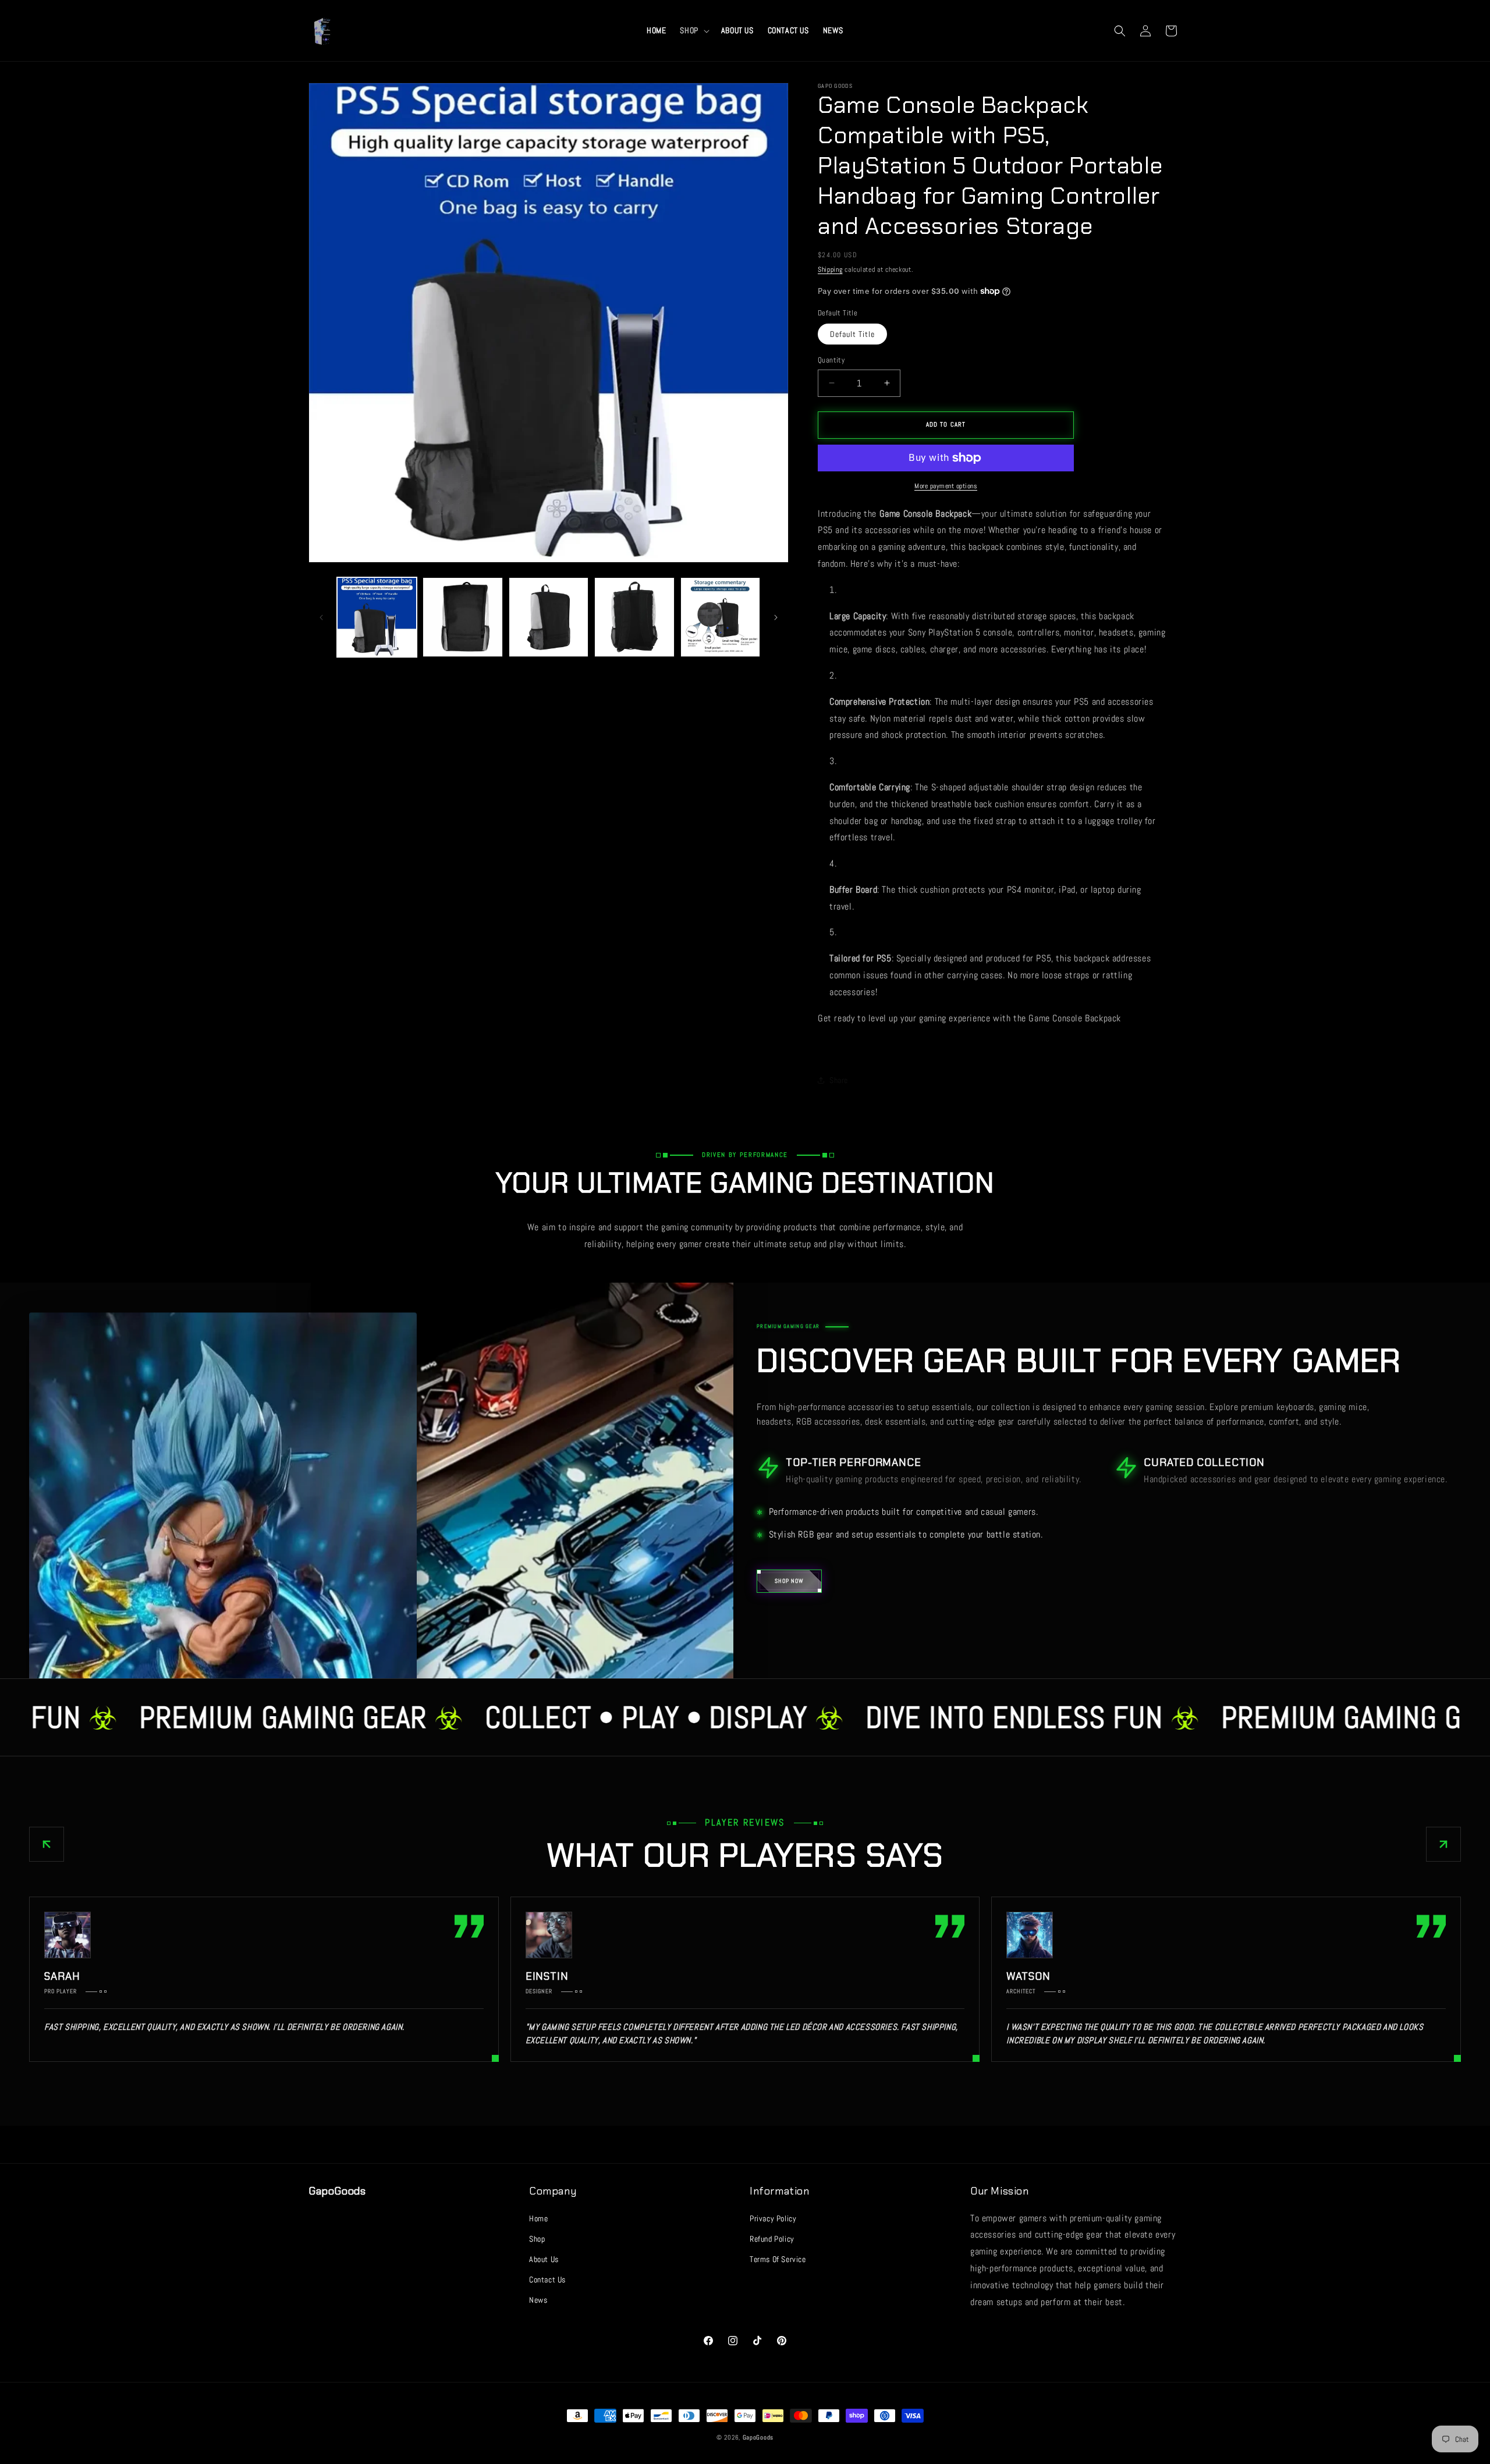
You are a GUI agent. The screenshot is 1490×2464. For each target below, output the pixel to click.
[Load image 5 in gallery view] (720, 617)
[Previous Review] (47, 1844)
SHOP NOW (789, 1581)
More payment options (946, 486)
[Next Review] (1443, 1844)
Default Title (852, 334)
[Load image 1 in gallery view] (377, 617)
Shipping (830, 269)
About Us (544, 2259)
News (538, 2300)
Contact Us (547, 2280)
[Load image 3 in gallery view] (549, 617)
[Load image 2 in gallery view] (462, 617)
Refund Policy (772, 2239)
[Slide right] (776, 617)
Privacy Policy (773, 2218)
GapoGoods (758, 2437)
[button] (693, 30)
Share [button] (839, 1080)
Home (538, 2218)
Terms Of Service (778, 2259)
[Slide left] (321, 617)
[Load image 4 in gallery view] (634, 617)
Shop (537, 2239)
